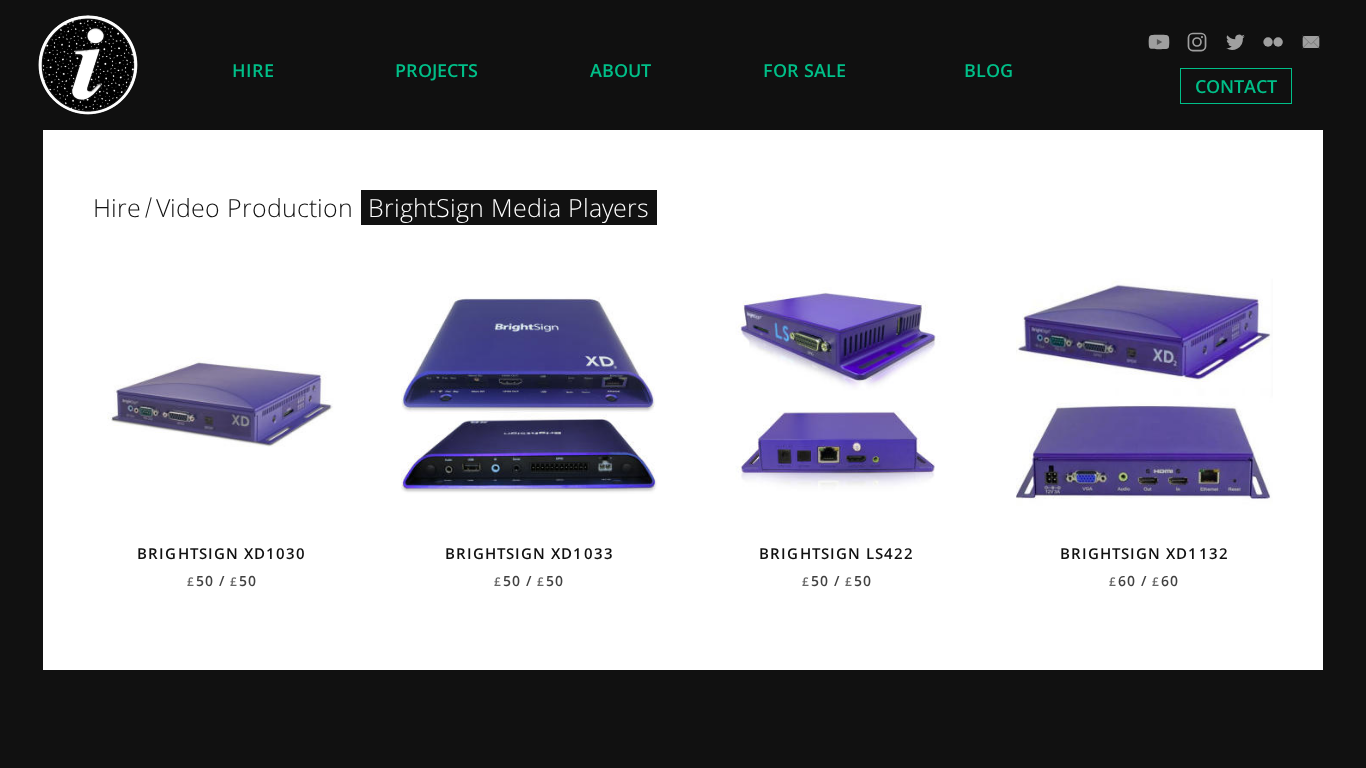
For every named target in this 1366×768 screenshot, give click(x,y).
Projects (436, 70)
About (620, 70)
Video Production (254, 207)
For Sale (804, 70)
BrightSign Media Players (508, 207)
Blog (988, 70)
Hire (253, 70)
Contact (1236, 86)
